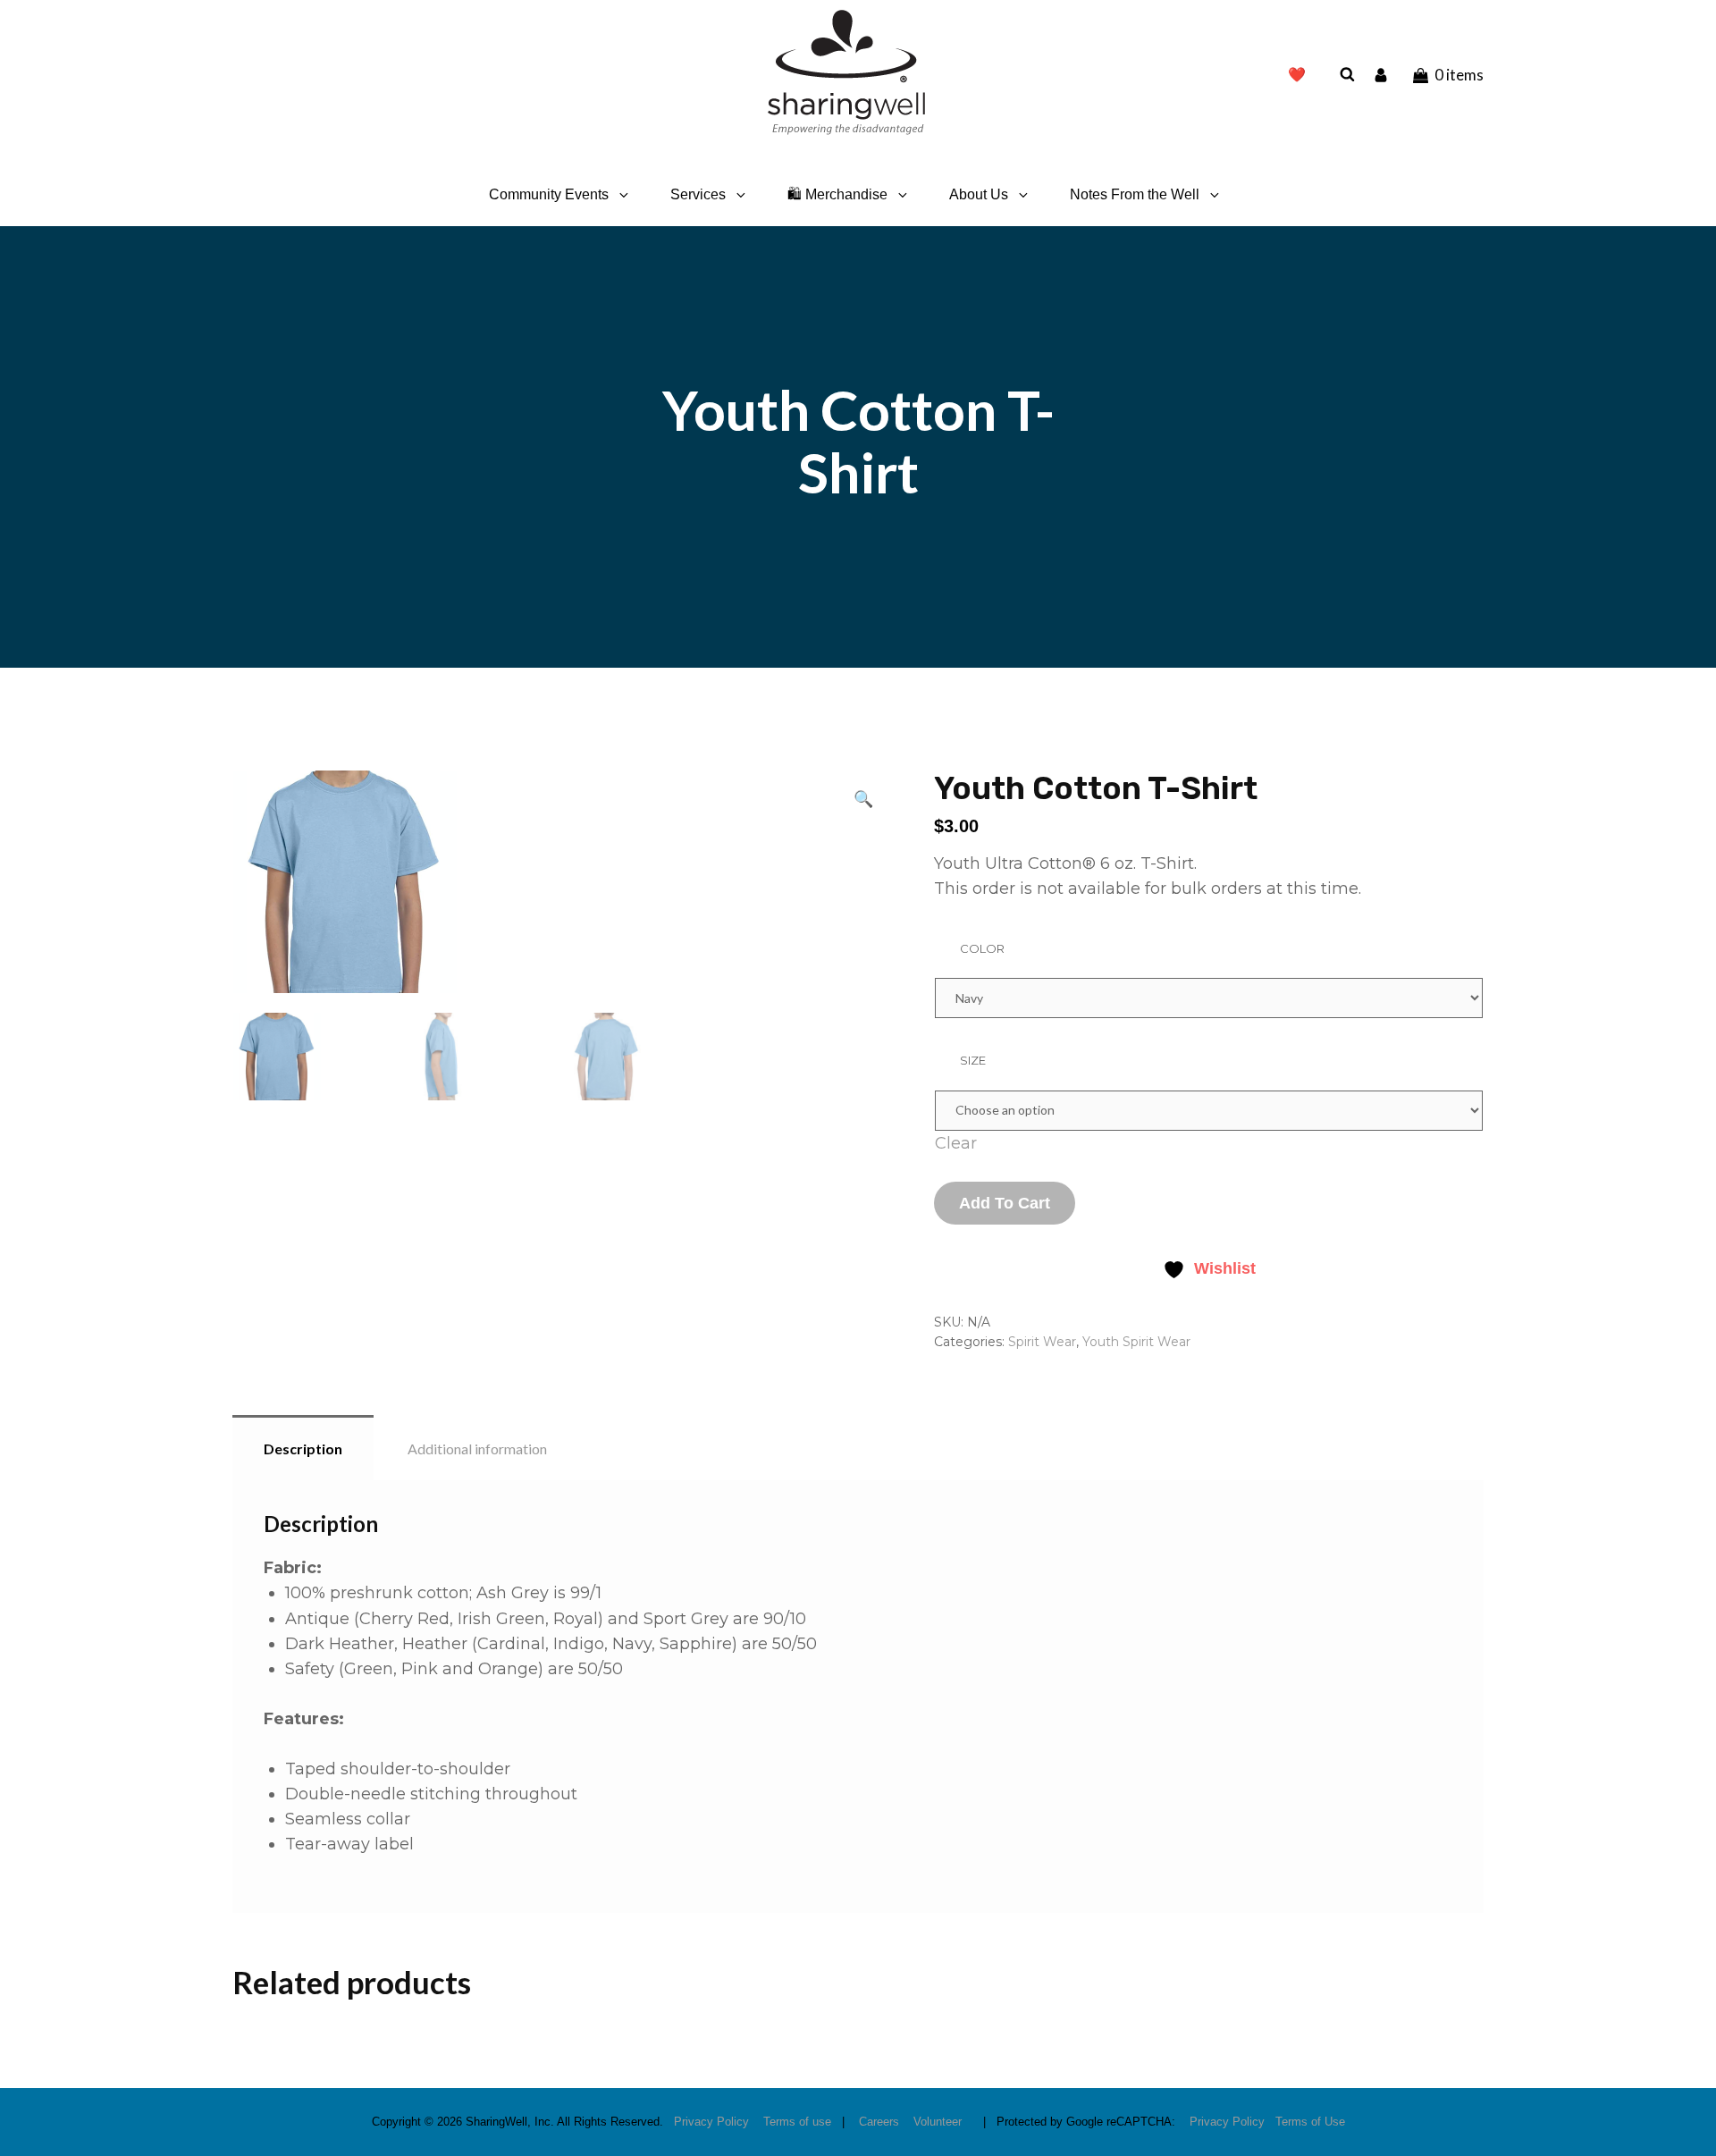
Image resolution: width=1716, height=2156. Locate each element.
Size (973, 1060)
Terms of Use (1310, 2122)
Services (698, 194)
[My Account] (1383, 74)
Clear (956, 1143)
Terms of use (797, 2122)
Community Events (549, 194)
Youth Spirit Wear (1136, 1342)
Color (982, 948)
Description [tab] (303, 1449)
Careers (879, 2122)
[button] (863, 798)
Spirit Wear (1042, 1342)
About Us (979, 194)
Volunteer (938, 2122)
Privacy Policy (711, 2122)
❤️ (1297, 75)
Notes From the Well (1135, 194)
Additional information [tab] (477, 1449)
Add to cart (1005, 1203)
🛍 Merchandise (837, 194)
